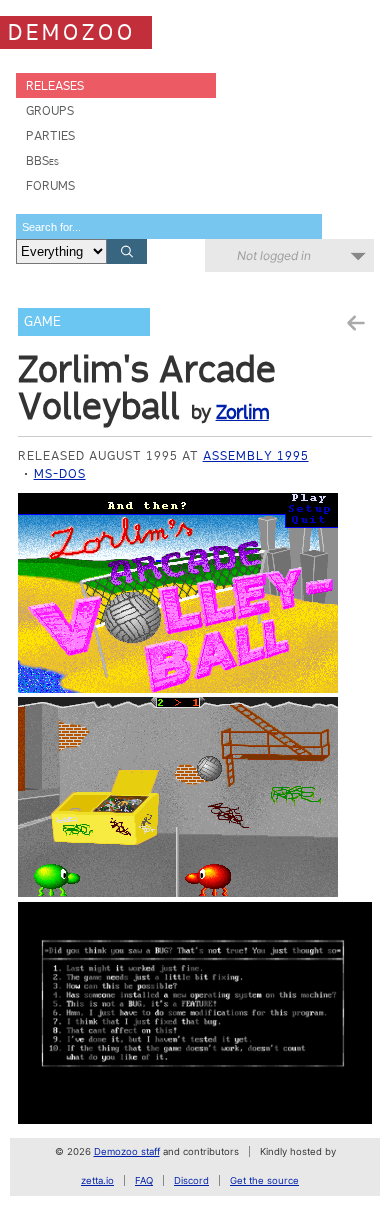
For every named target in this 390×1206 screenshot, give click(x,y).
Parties (50, 135)
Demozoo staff (127, 1151)
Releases (55, 85)
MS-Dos (60, 473)
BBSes (42, 160)
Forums (50, 185)
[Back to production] (355, 323)
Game (42, 321)
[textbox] (169, 226)
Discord (191, 1180)
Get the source (264, 1180)
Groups (50, 110)
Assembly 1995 (256, 455)
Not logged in (274, 255)
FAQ (144, 1180)
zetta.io (97, 1180)
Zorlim (242, 412)
